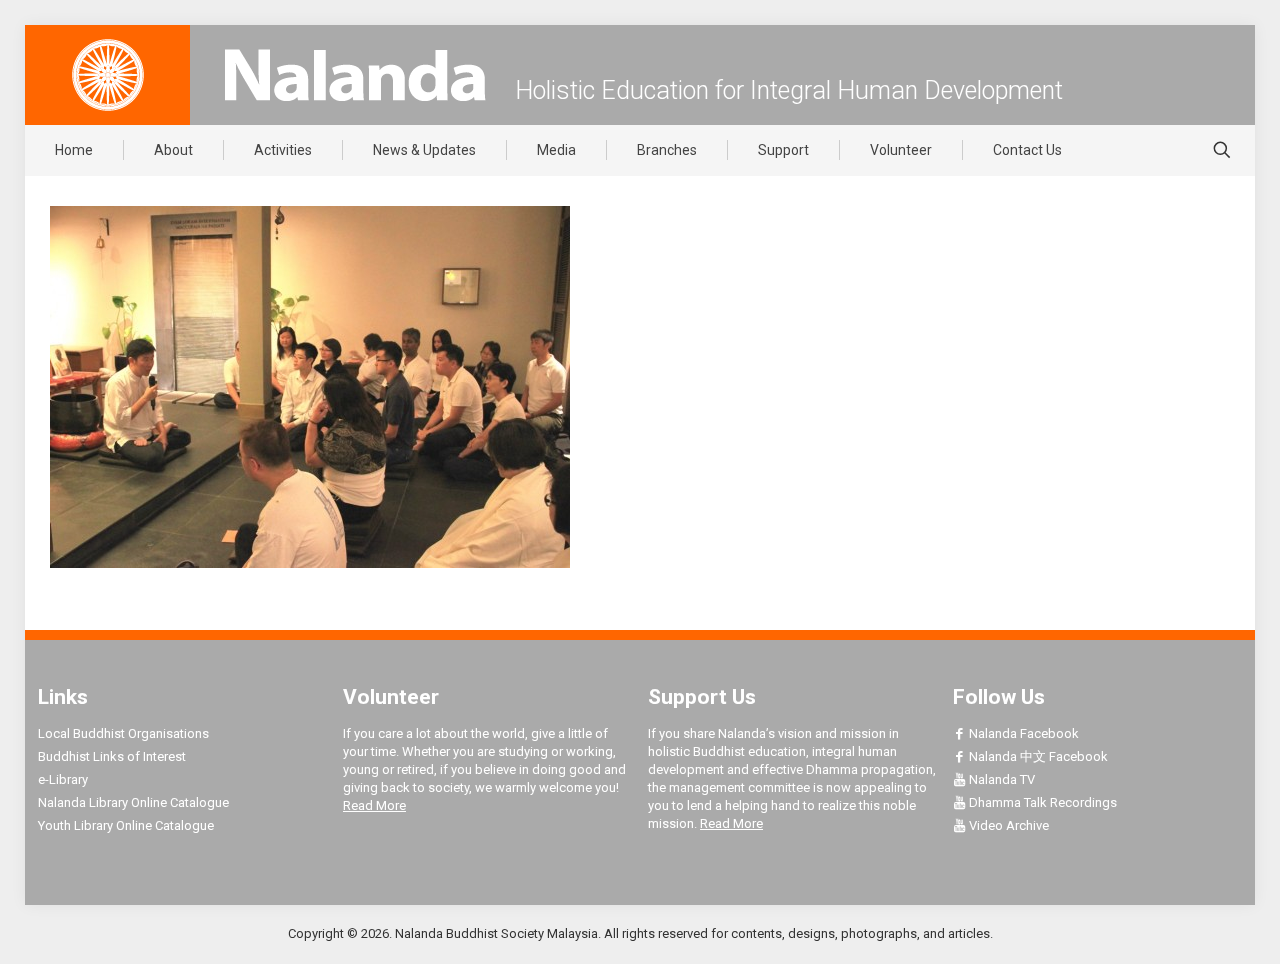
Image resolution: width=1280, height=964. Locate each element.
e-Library (63, 779)
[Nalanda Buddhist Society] (355, 75)
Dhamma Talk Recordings (1041, 802)
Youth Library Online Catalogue (126, 825)
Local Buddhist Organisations (123, 733)
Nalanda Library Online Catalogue (133, 802)
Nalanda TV (1000, 779)
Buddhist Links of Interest (112, 756)
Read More (374, 805)
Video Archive (1007, 825)
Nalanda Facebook (1022, 733)
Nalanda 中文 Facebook (1037, 756)
